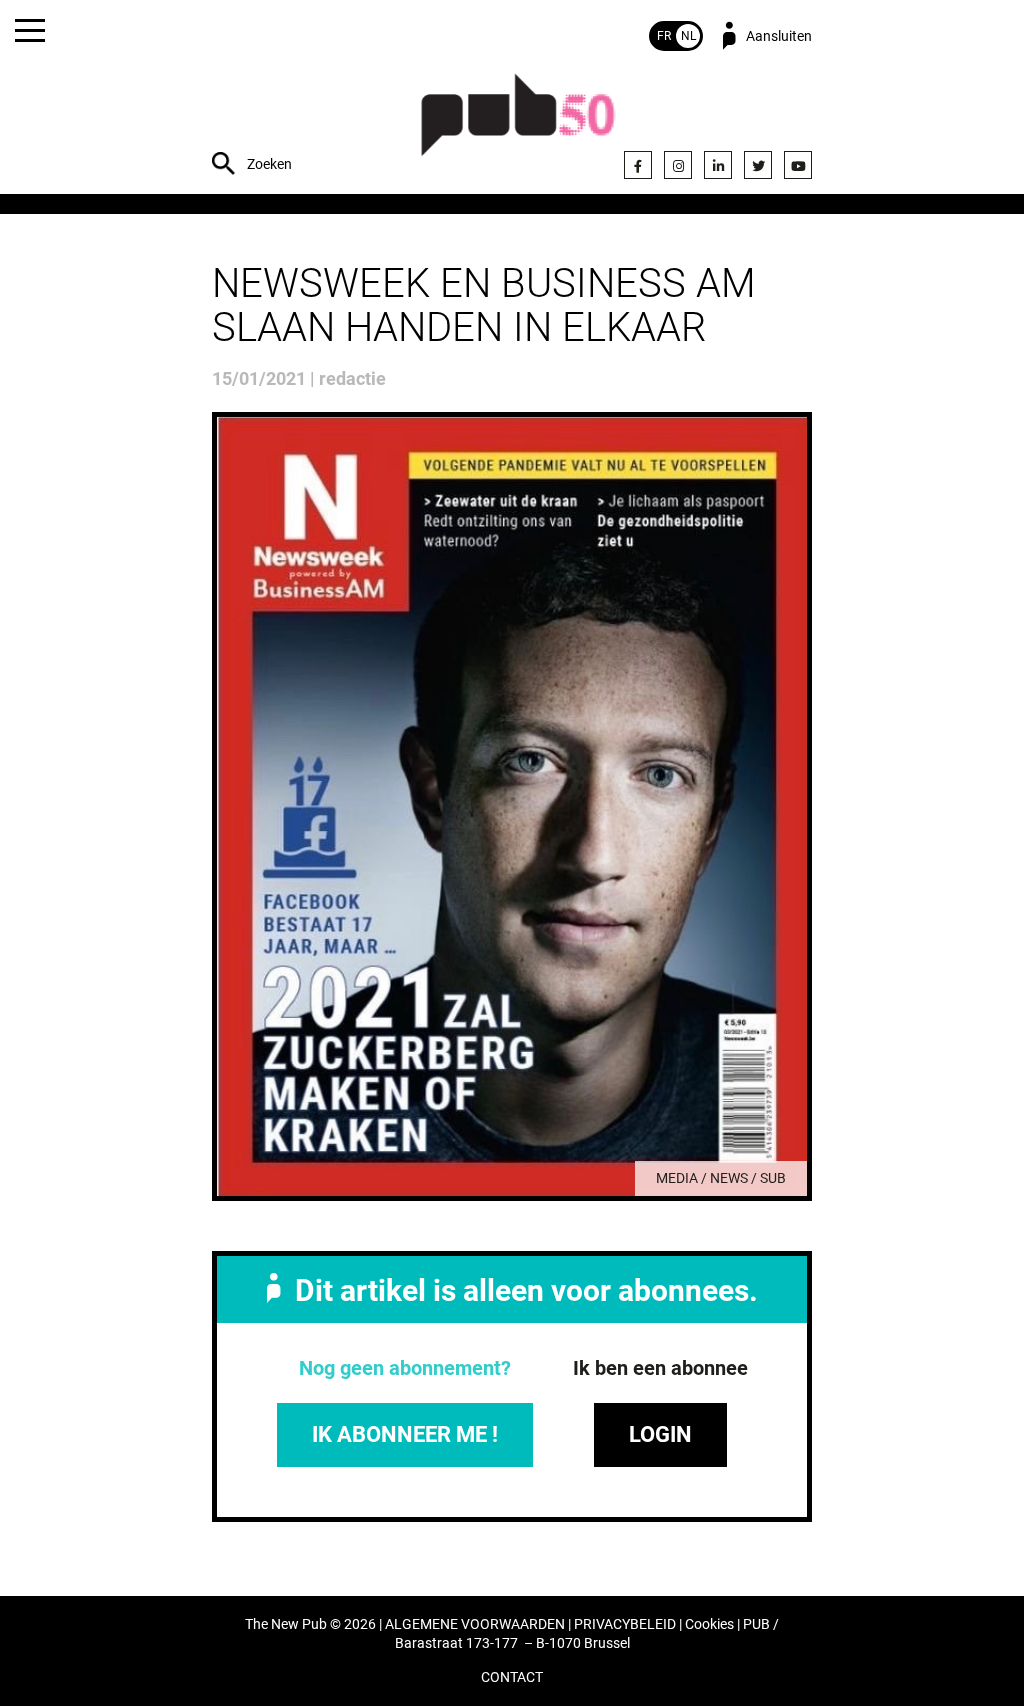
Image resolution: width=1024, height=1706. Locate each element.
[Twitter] (758, 165)
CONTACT (512, 1677)
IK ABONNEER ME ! (405, 1434)
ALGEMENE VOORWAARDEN (475, 1624)
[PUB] (518, 125)
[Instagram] (678, 165)
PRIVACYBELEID (625, 1624)
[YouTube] (798, 165)
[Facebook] (638, 165)
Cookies (709, 1624)
